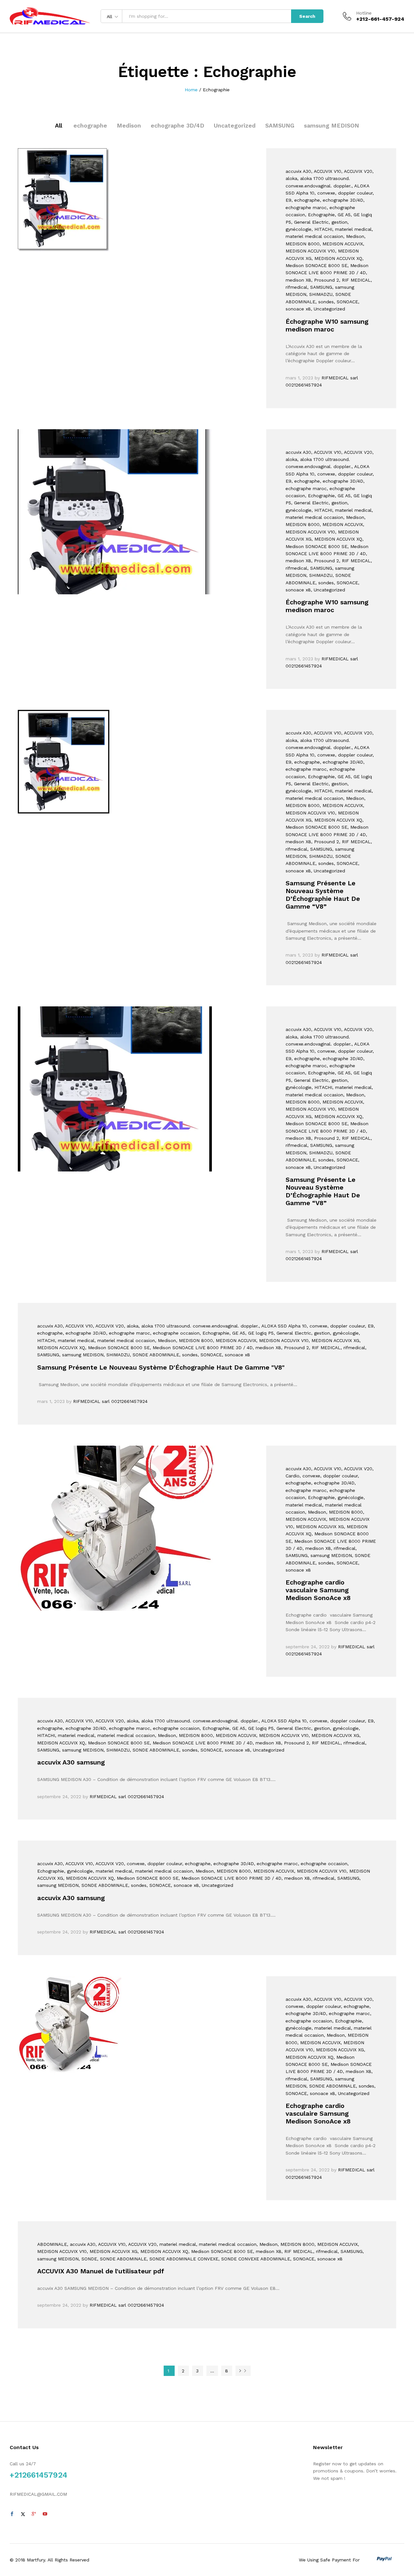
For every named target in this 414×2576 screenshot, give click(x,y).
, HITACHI (322, 229)
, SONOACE (346, 302)
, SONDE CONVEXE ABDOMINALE (254, 2259)
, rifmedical (353, 1348)
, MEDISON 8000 (194, 1340)
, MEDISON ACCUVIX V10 (282, 1340)
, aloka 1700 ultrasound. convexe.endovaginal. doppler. (199, 1326)
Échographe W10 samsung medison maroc (327, 325)
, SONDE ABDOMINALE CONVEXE (182, 2259)
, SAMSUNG (320, 287)
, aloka (131, 1326)
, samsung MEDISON (81, 1355)
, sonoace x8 (236, 1355)
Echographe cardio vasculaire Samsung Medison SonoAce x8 (318, 1590)
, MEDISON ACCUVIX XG (334, 1340)
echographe (90, 125)
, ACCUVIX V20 (357, 171)
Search (307, 16)
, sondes (325, 302)
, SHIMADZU (319, 294)
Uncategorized (235, 125)
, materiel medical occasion (125, 1340)
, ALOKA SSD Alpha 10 (283, 1326)
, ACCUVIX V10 (326, 171)
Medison (129, 125)
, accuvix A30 (81, 2244)
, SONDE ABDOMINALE (154, 1355)
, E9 (369, 1326)
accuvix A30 (298, 171)
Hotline (364, 13)
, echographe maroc (128, 1333)
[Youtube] (45, 2514)
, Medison (354, 236)
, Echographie (320, 215)
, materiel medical (352, 229)
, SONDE (88, 2259)
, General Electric (310, 222)
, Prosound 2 (325, 280)
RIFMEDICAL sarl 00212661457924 (110, 1401)
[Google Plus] (34, 2514)
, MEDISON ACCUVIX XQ (337, 258)
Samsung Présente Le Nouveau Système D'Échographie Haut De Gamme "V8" (161, 1367)
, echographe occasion (175, 1333)
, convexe (325, 193)
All (59, 125)
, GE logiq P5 (259, 1333)
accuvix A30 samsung (71, 1762)
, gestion (338, 222)
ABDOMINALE (52, 2244)
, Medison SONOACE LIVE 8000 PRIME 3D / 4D (201, 1348)
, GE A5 (343, 215)
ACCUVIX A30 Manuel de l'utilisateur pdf (101, 2271)
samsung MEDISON (332, 125)
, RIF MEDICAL (355, 280)
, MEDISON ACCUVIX (341, 244)
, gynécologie (344, 1333)
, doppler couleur (354, 193)
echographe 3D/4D (177, 125)
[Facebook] (12, 2514)
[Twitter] (23, 2514)
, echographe (306, 200)
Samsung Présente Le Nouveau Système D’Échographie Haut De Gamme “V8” (323, 895)
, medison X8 (267, 1348)
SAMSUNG (280, 125)
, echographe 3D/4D (342, 200)
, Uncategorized (328, 309)
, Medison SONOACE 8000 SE (117, 1348)
